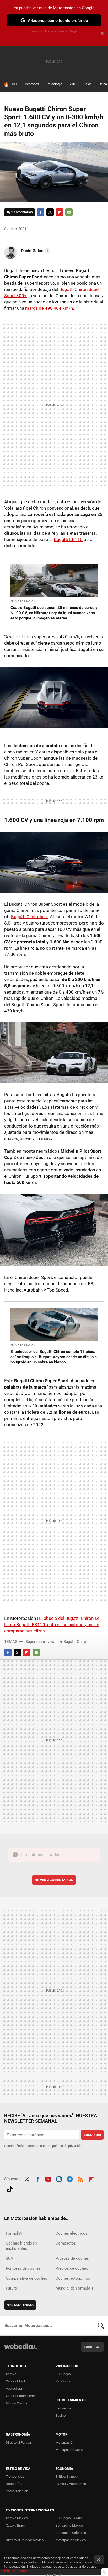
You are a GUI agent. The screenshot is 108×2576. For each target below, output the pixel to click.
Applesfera (14, 2389)
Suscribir (92, 2135)
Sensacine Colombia (71, 2533)
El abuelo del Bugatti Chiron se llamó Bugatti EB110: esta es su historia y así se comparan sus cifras (52, 1625)
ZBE (73, 84)
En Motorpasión (23, 602)
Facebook (41, 212)
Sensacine (63, 2408)
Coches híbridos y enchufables (21, 2246)
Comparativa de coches (26, 2278)
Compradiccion (17, 2491)
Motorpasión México (71, 2540)
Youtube (48, 2178)
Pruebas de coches (72, 2258)
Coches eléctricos (72, 2233)
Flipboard (60, 212)
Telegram (70, 2178)
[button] (35, 251)
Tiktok (10, 2189)
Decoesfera (15, 2484)
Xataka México (17, 2518)
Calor (87, 84)
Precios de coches (72, 2268)
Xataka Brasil (16, 2525)
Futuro (11, 2288)
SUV (10, 2258)
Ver (56, 1880)
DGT (14, 84)
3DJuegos (63, 2374)
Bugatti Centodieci (29, 917)
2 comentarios (22, 212)
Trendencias (15, 2476)
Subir (88, 2347)
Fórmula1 (14, 2233)
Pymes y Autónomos (71, 2484)
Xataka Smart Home (21, 2396)
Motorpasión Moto (69, 2450)
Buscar (101, 2326)
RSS (80, 2178)
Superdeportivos (40, 1642)
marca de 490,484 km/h (49, 308)
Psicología (54, 84)
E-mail (69, 212)
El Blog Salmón (67, 2476)
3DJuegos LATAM (69, 2518)
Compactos (66, 2243)
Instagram (59, 2178)
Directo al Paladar (19, 2442)
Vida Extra (63, 2381)
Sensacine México (69, 2525)
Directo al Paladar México (25, 2540)
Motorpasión (65, 2442)
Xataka (11, 2374)
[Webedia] (20, 2350)
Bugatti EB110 (68, 539)
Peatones (32, 84)
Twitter (50, 212)
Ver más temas (20, 2305)
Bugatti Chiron (76, 1642)
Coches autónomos (73, 2278)
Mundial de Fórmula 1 (74, 2288)
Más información (17, 2571)
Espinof (61, 2416)
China (103, 84)
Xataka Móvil (15, 2381)
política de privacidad (68, 2146)
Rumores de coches (23, 2268)
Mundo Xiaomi (16, 2403)
